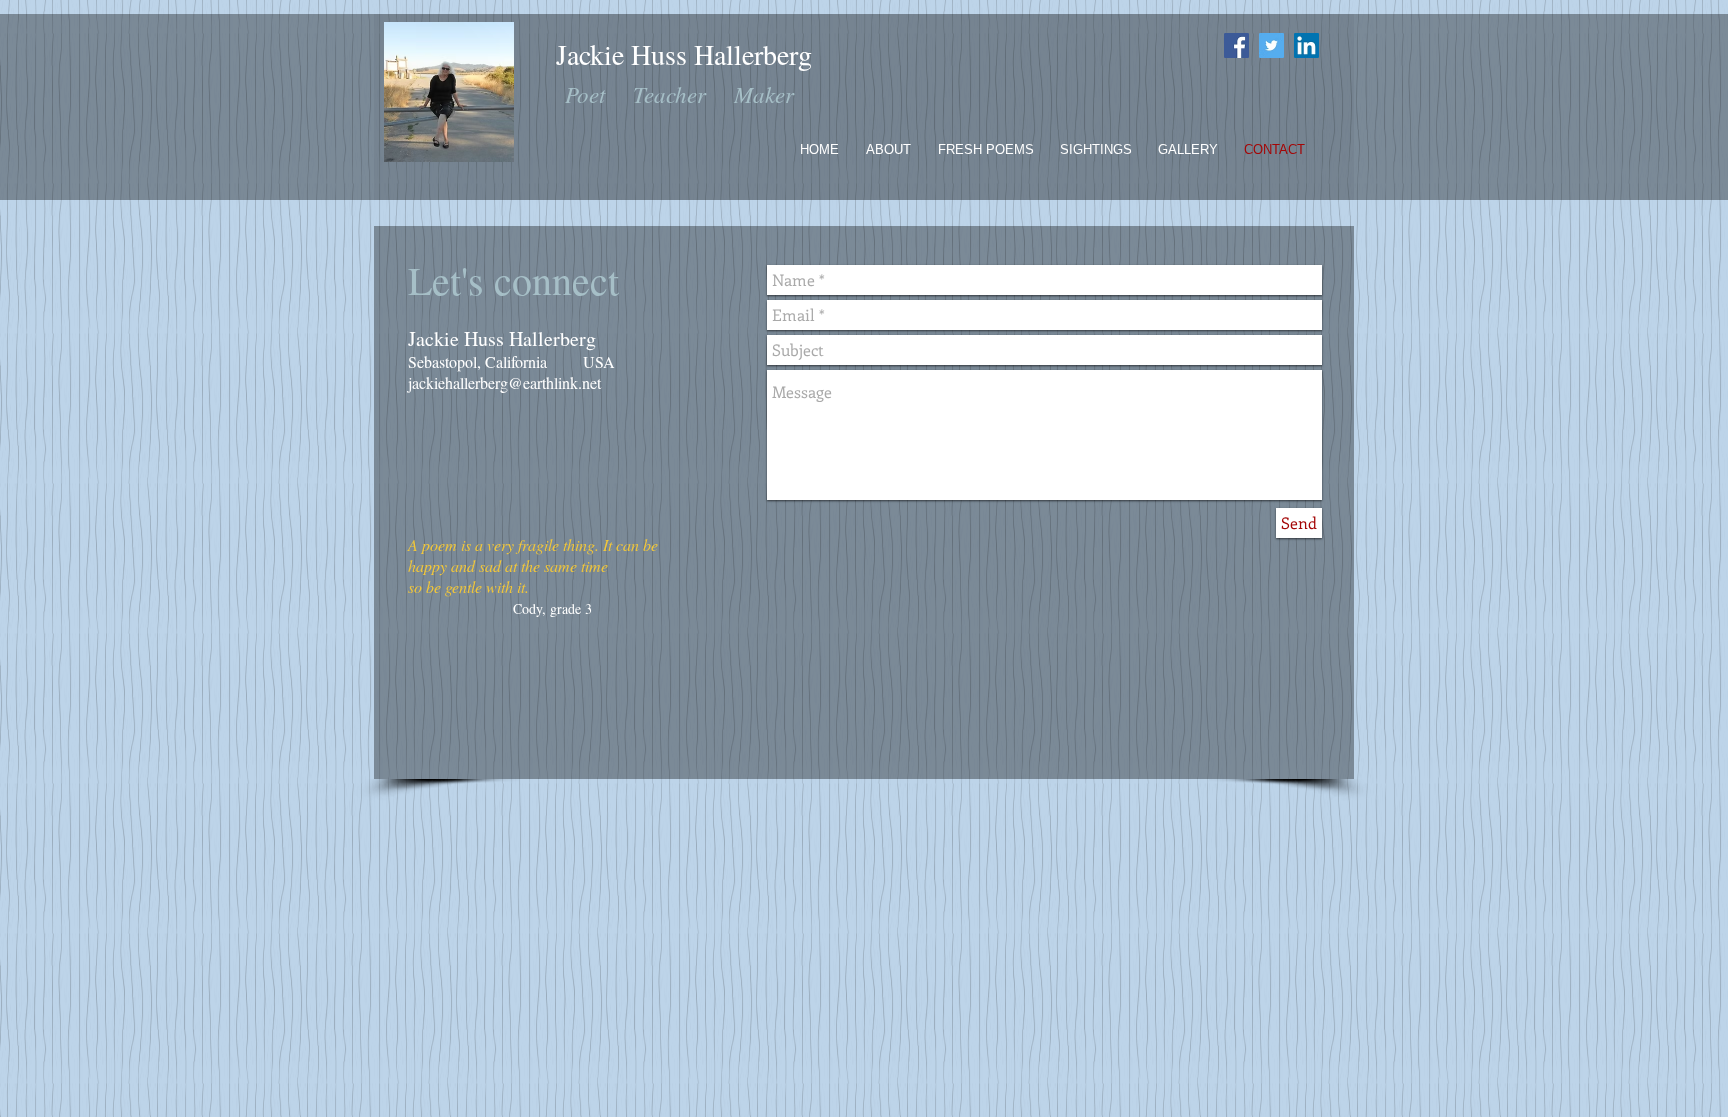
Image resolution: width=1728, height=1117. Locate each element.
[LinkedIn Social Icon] (1306, 45)
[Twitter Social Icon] (1271, 45)
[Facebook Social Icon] (1236, 45)
